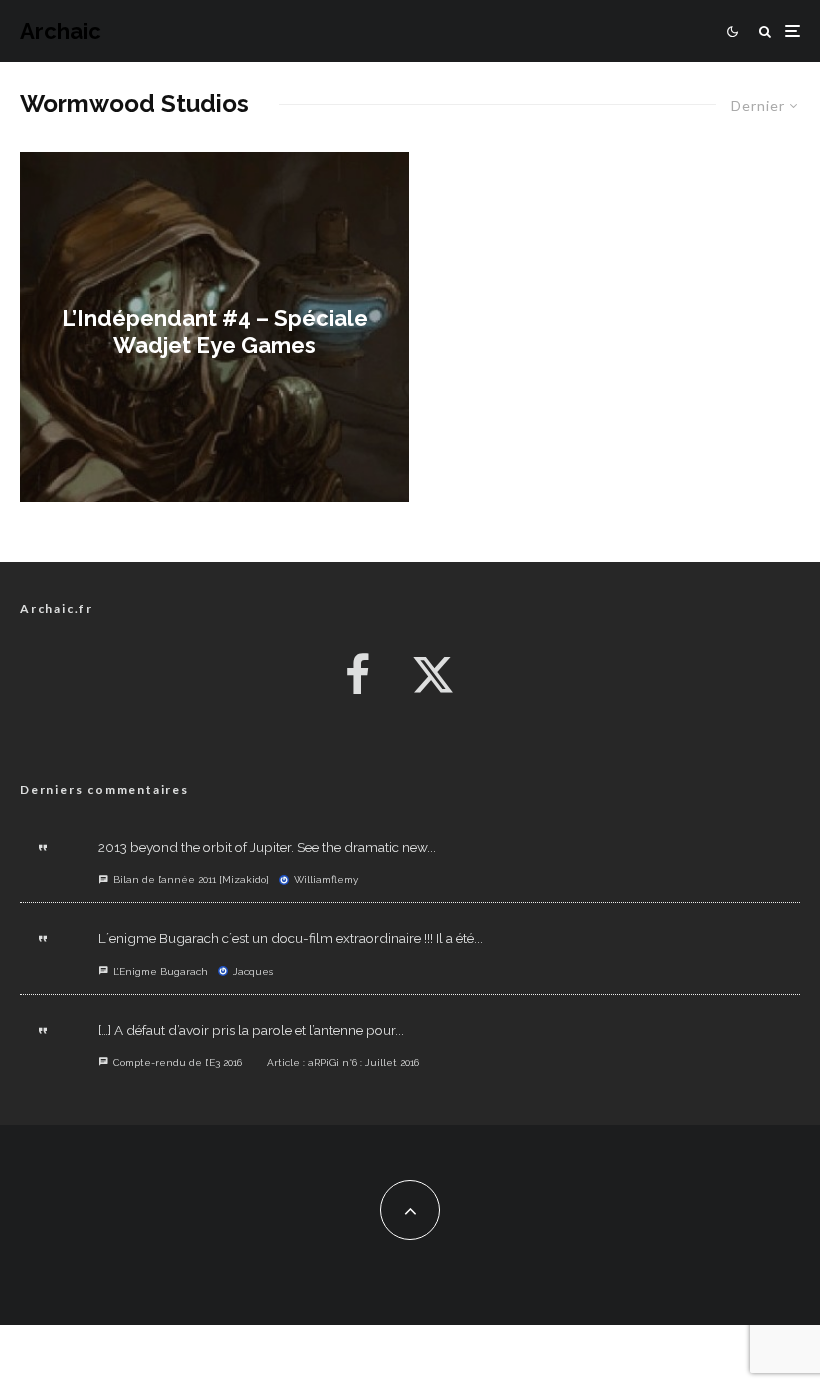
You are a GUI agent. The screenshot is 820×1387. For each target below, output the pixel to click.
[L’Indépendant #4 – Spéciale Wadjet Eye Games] (214, 327)
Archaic (60, 31)
